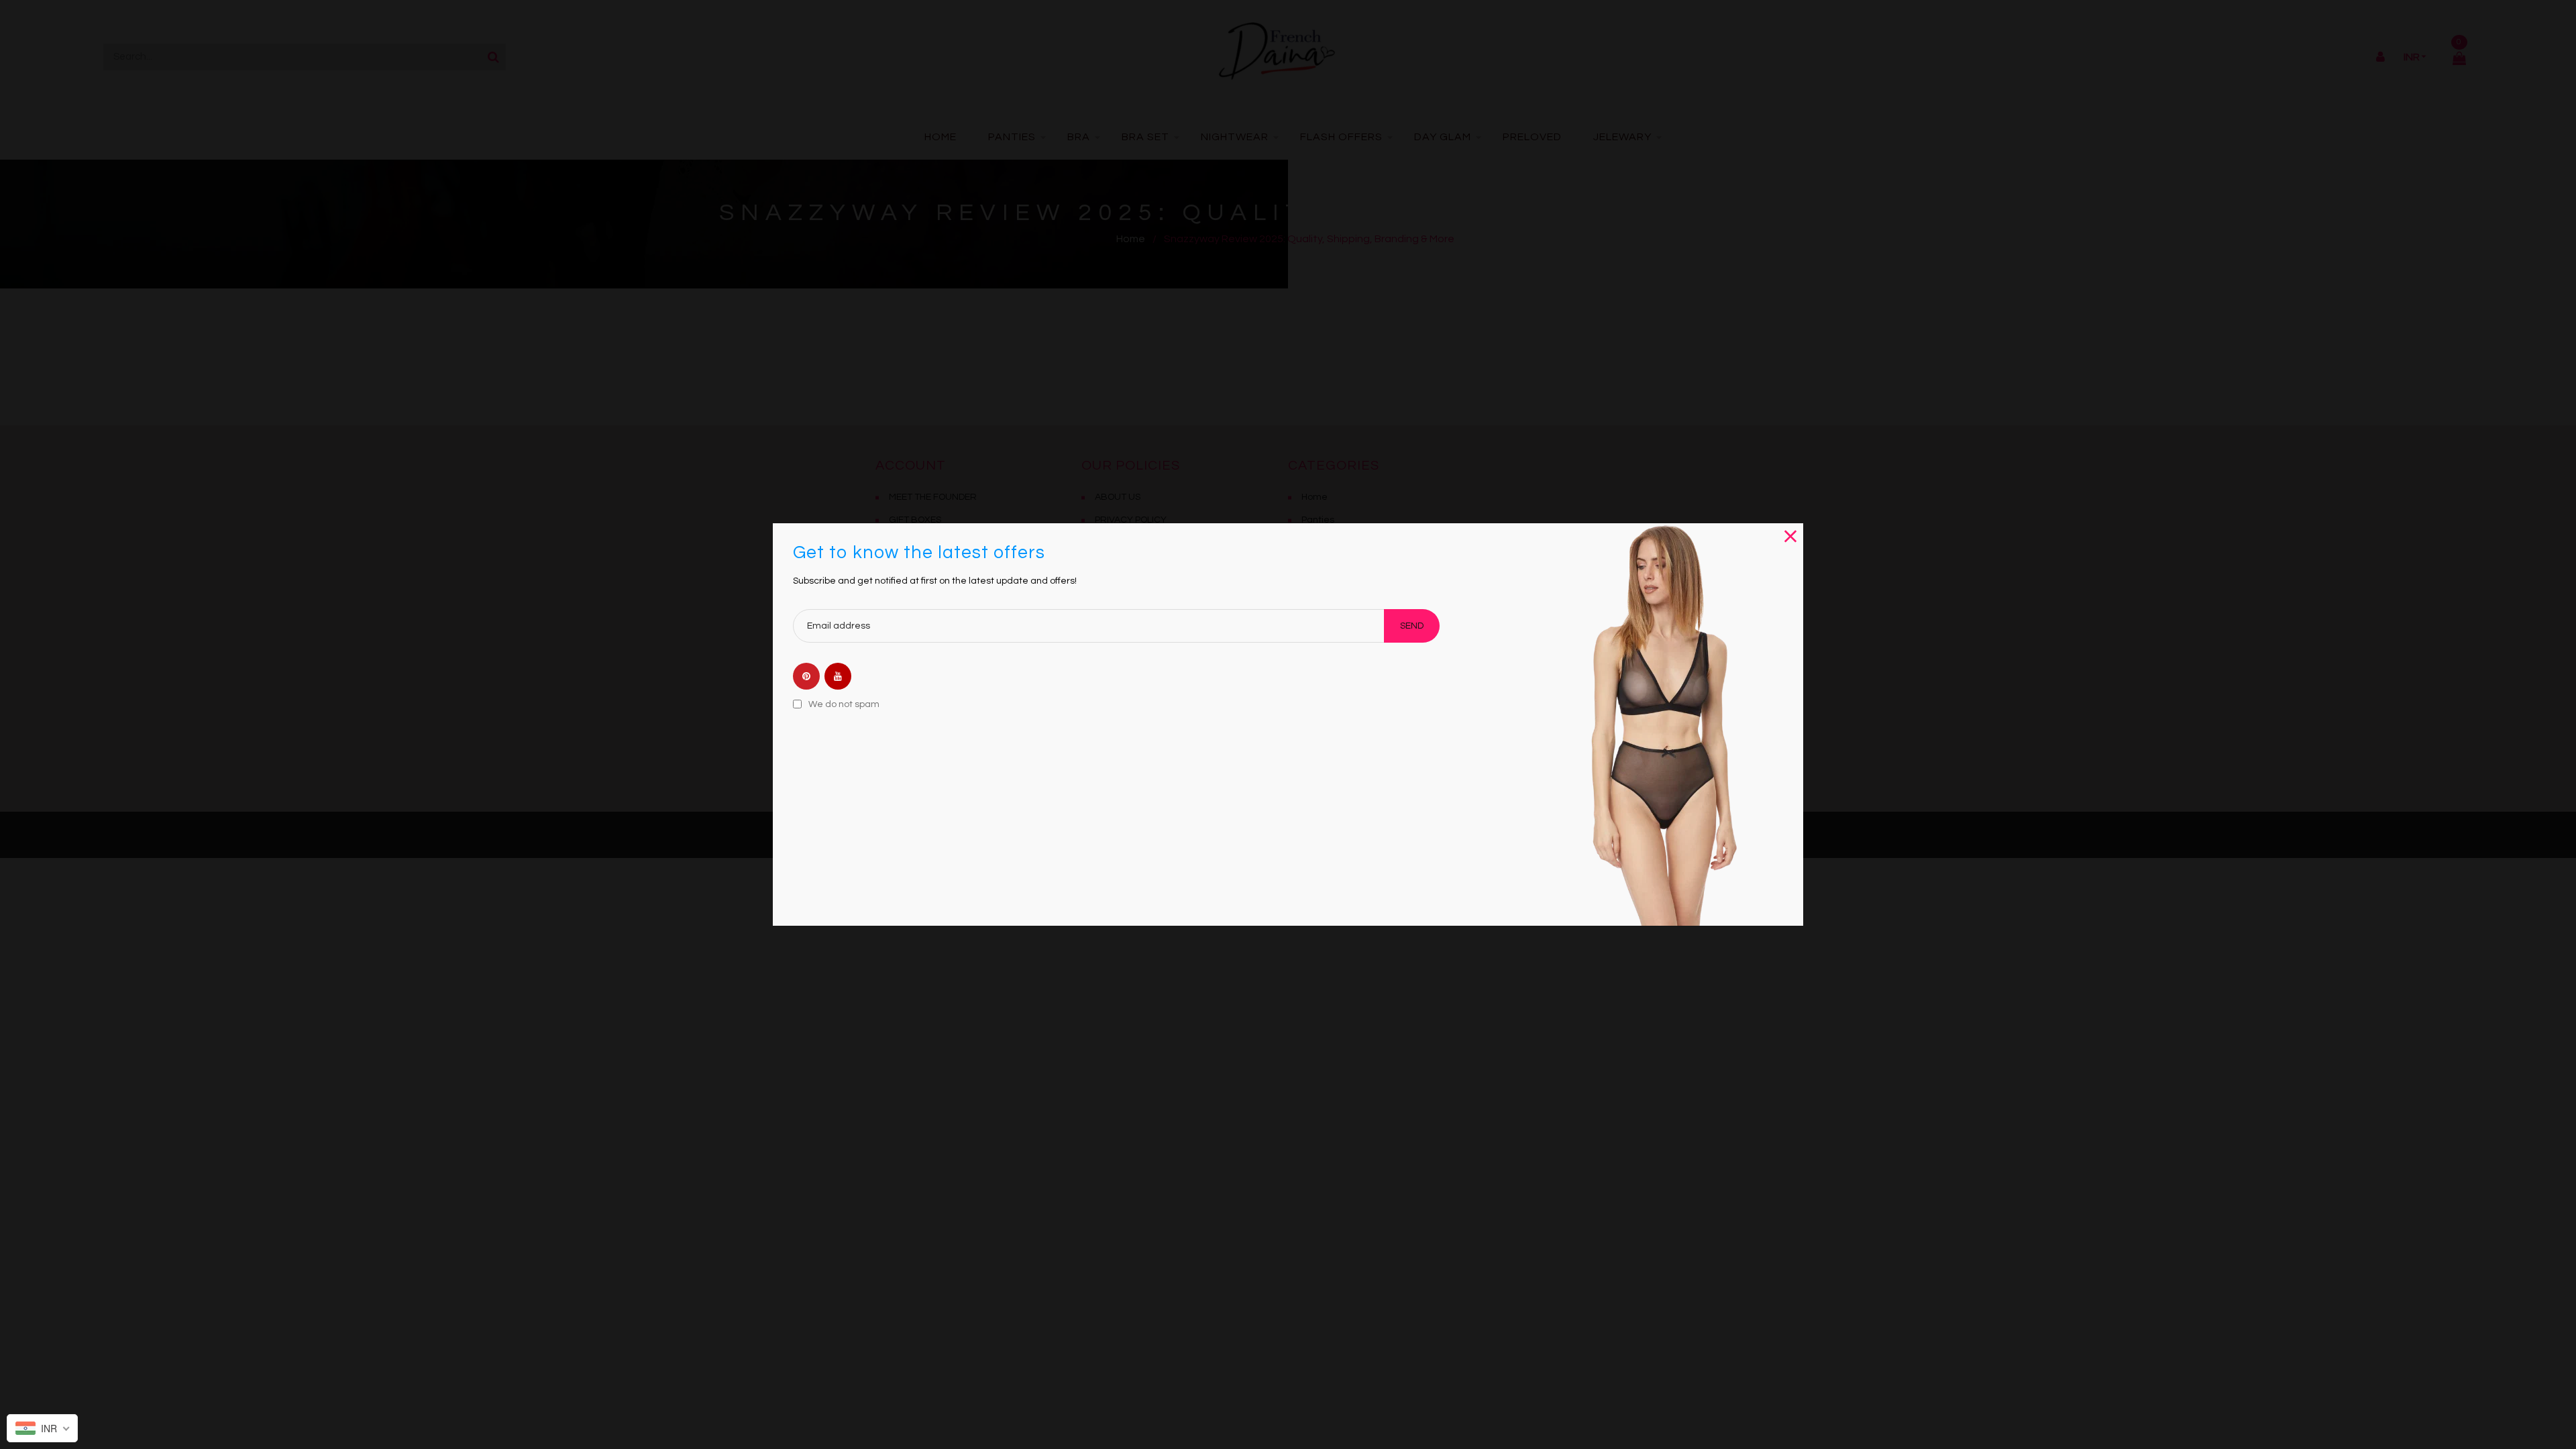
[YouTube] (838, 677)
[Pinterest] (806, 677)
